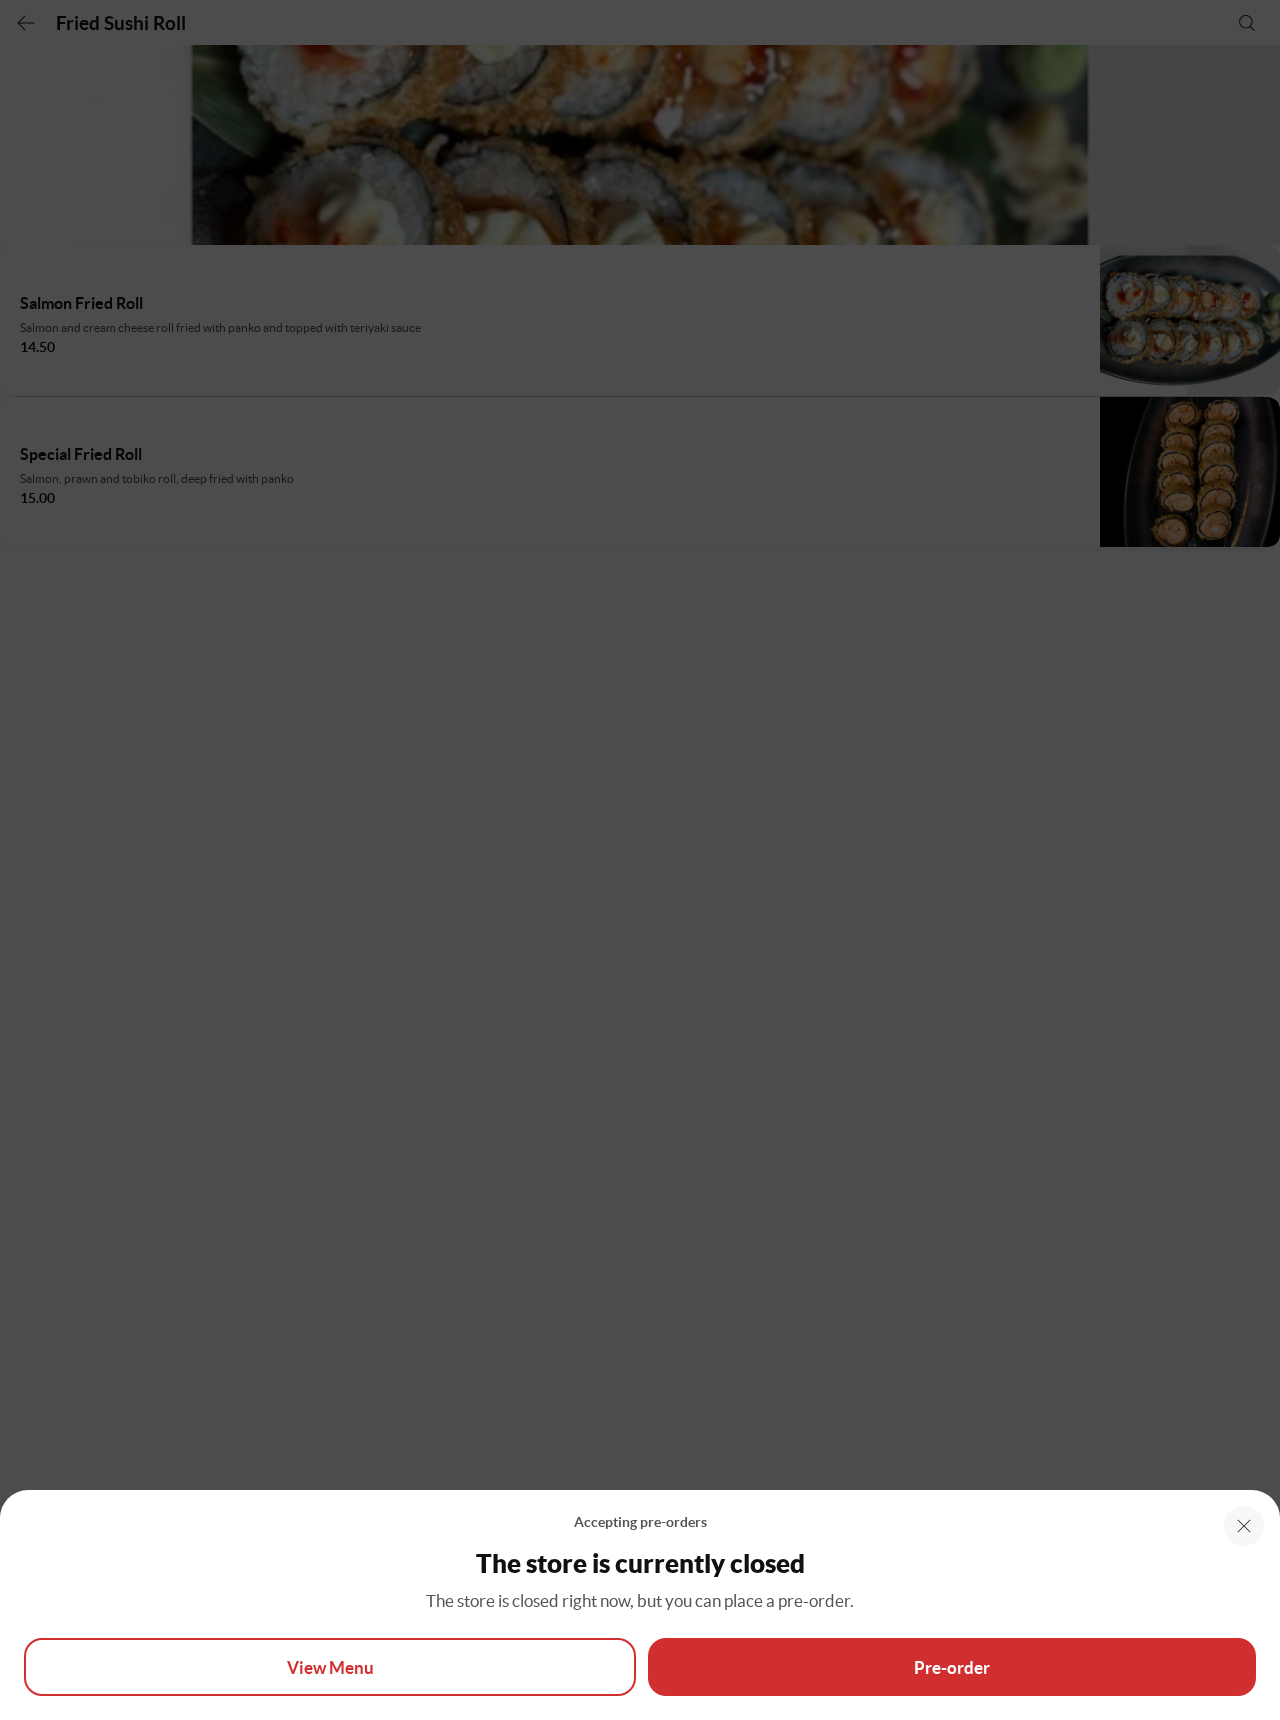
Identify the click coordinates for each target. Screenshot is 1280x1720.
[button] (1244, 1526)
